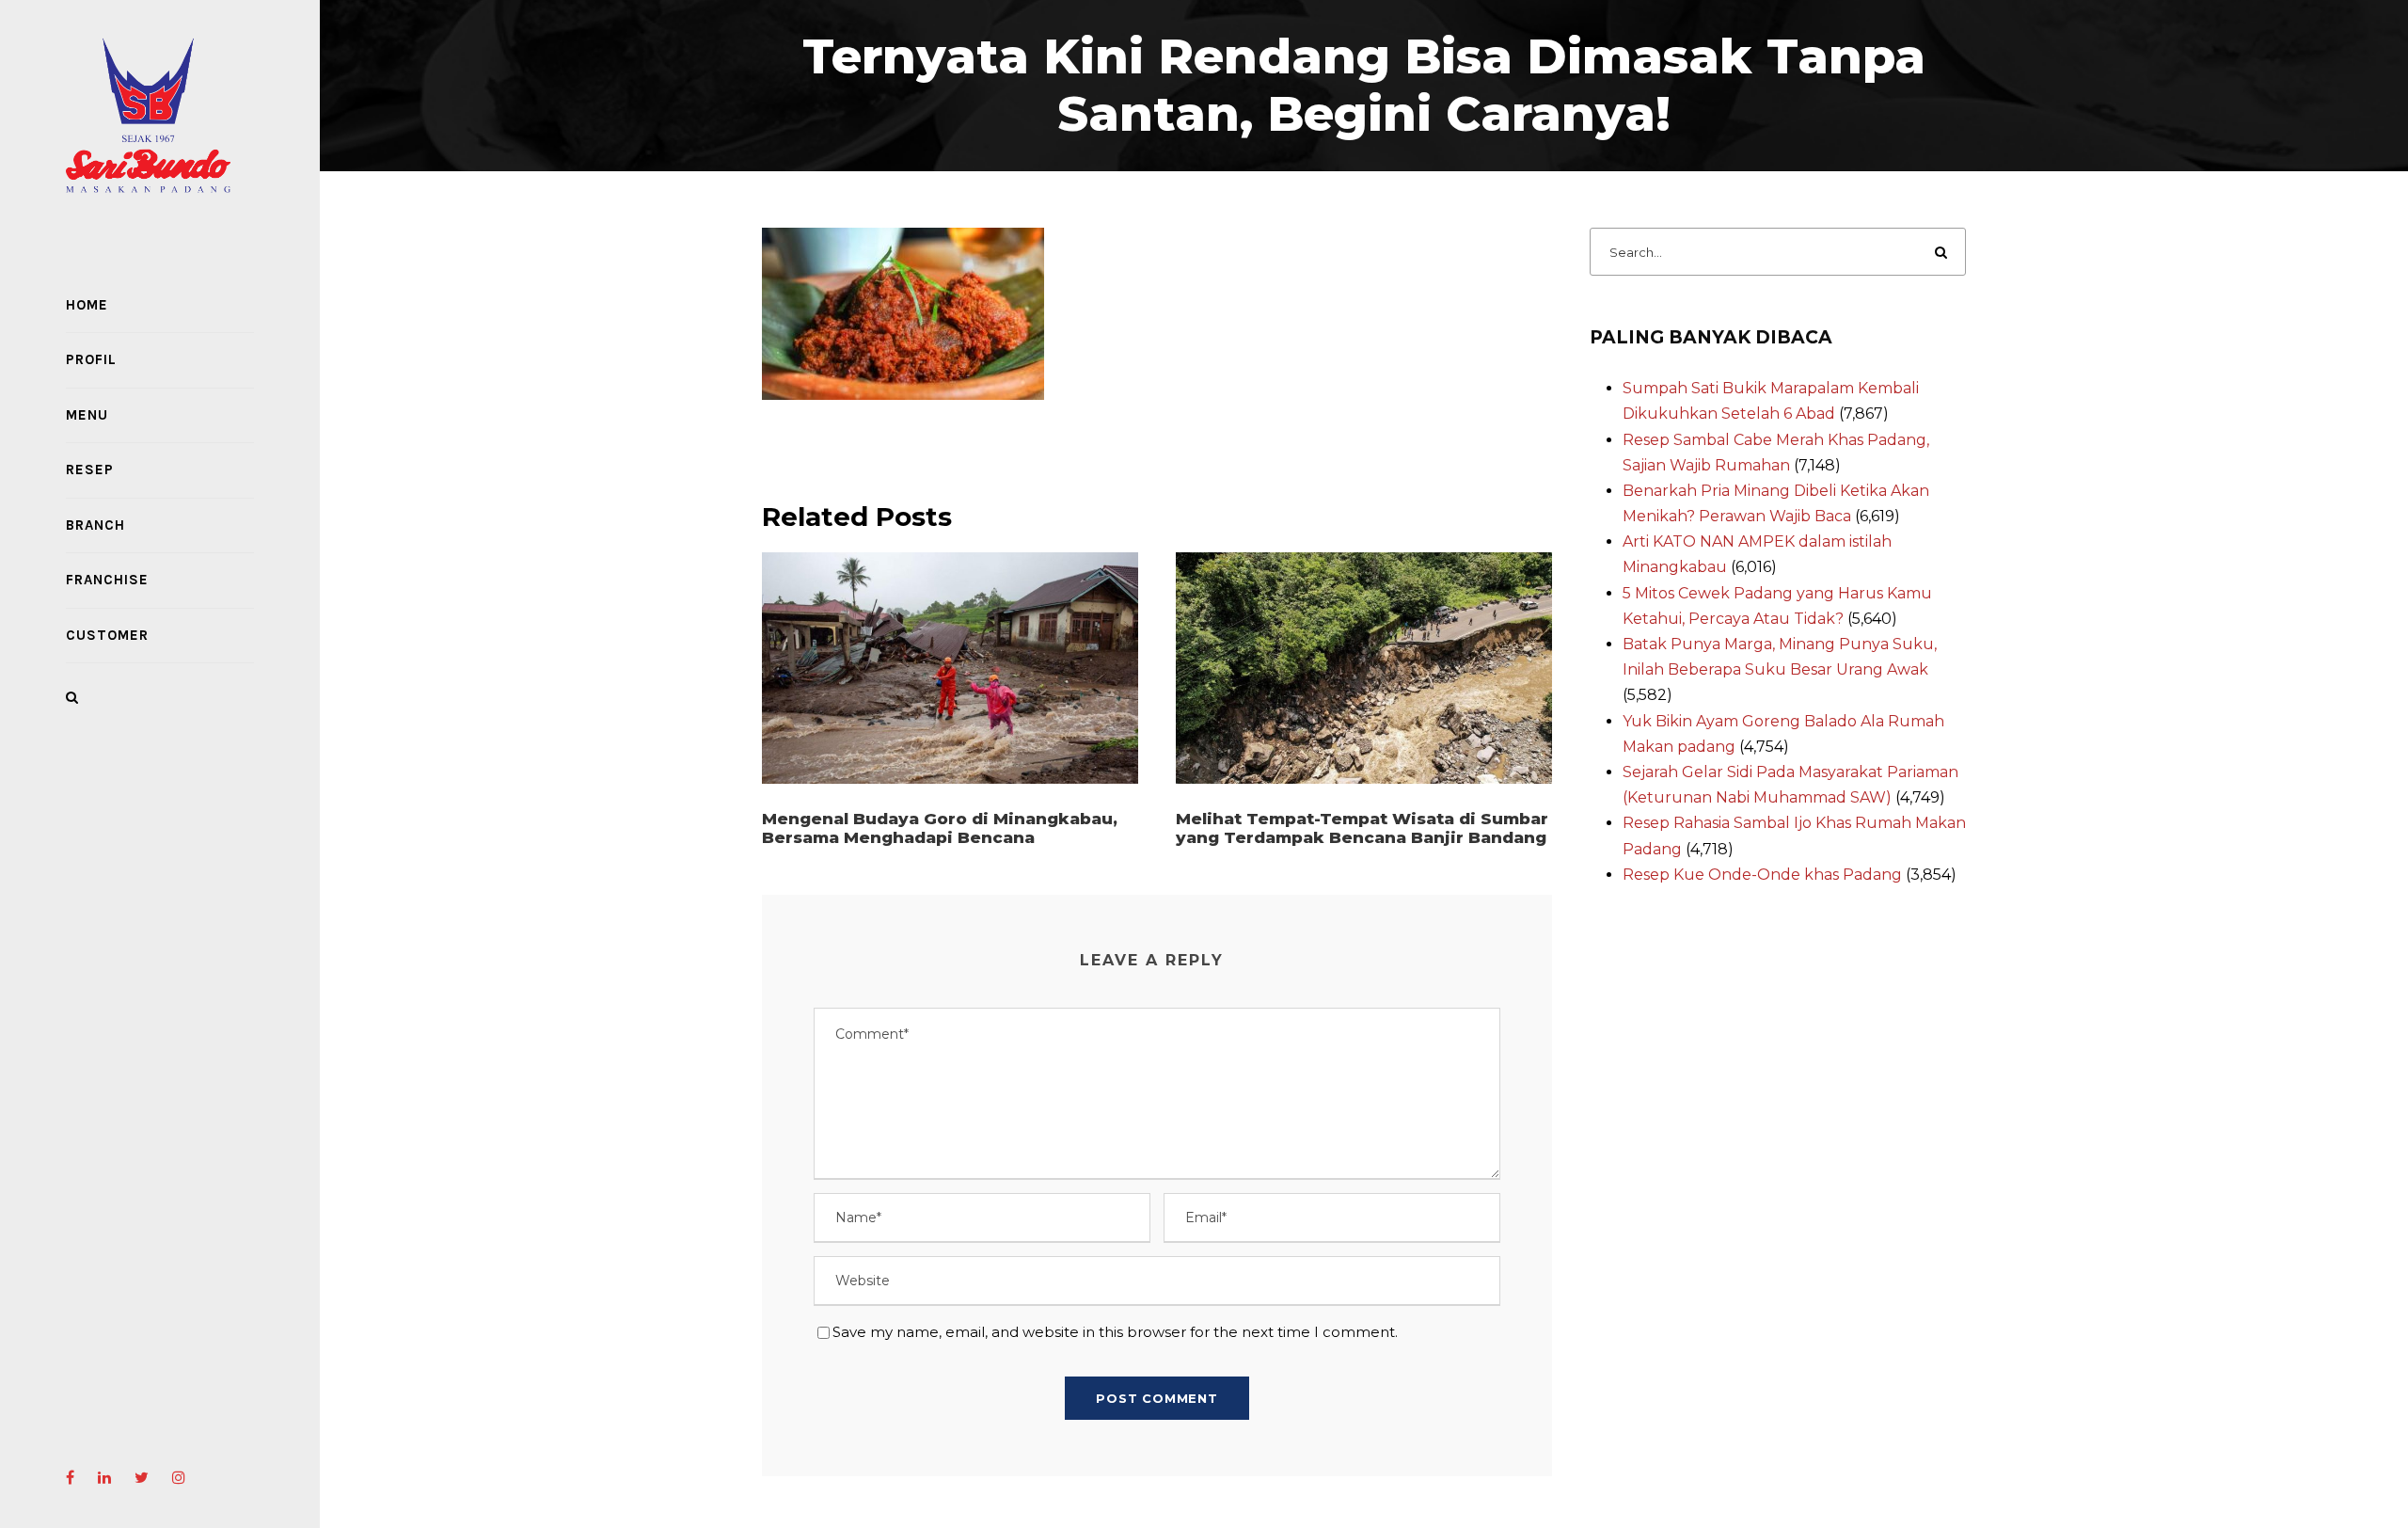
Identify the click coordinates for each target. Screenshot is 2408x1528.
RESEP (90, 470)
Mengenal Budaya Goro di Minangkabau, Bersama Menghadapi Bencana (940, 828)
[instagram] (179, 1478)
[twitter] (142, 1478)
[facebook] (70, 1478)
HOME (87, 305)
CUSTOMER (107, 635)
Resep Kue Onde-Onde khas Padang (1762, 875)
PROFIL (91, 359)
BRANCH (95, 525)
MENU (87, 415)
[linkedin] (104, 1478)
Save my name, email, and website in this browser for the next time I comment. (1115, 1332)
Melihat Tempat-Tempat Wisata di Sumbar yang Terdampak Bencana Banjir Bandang (1362, 828)
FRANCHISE (107, 580)
